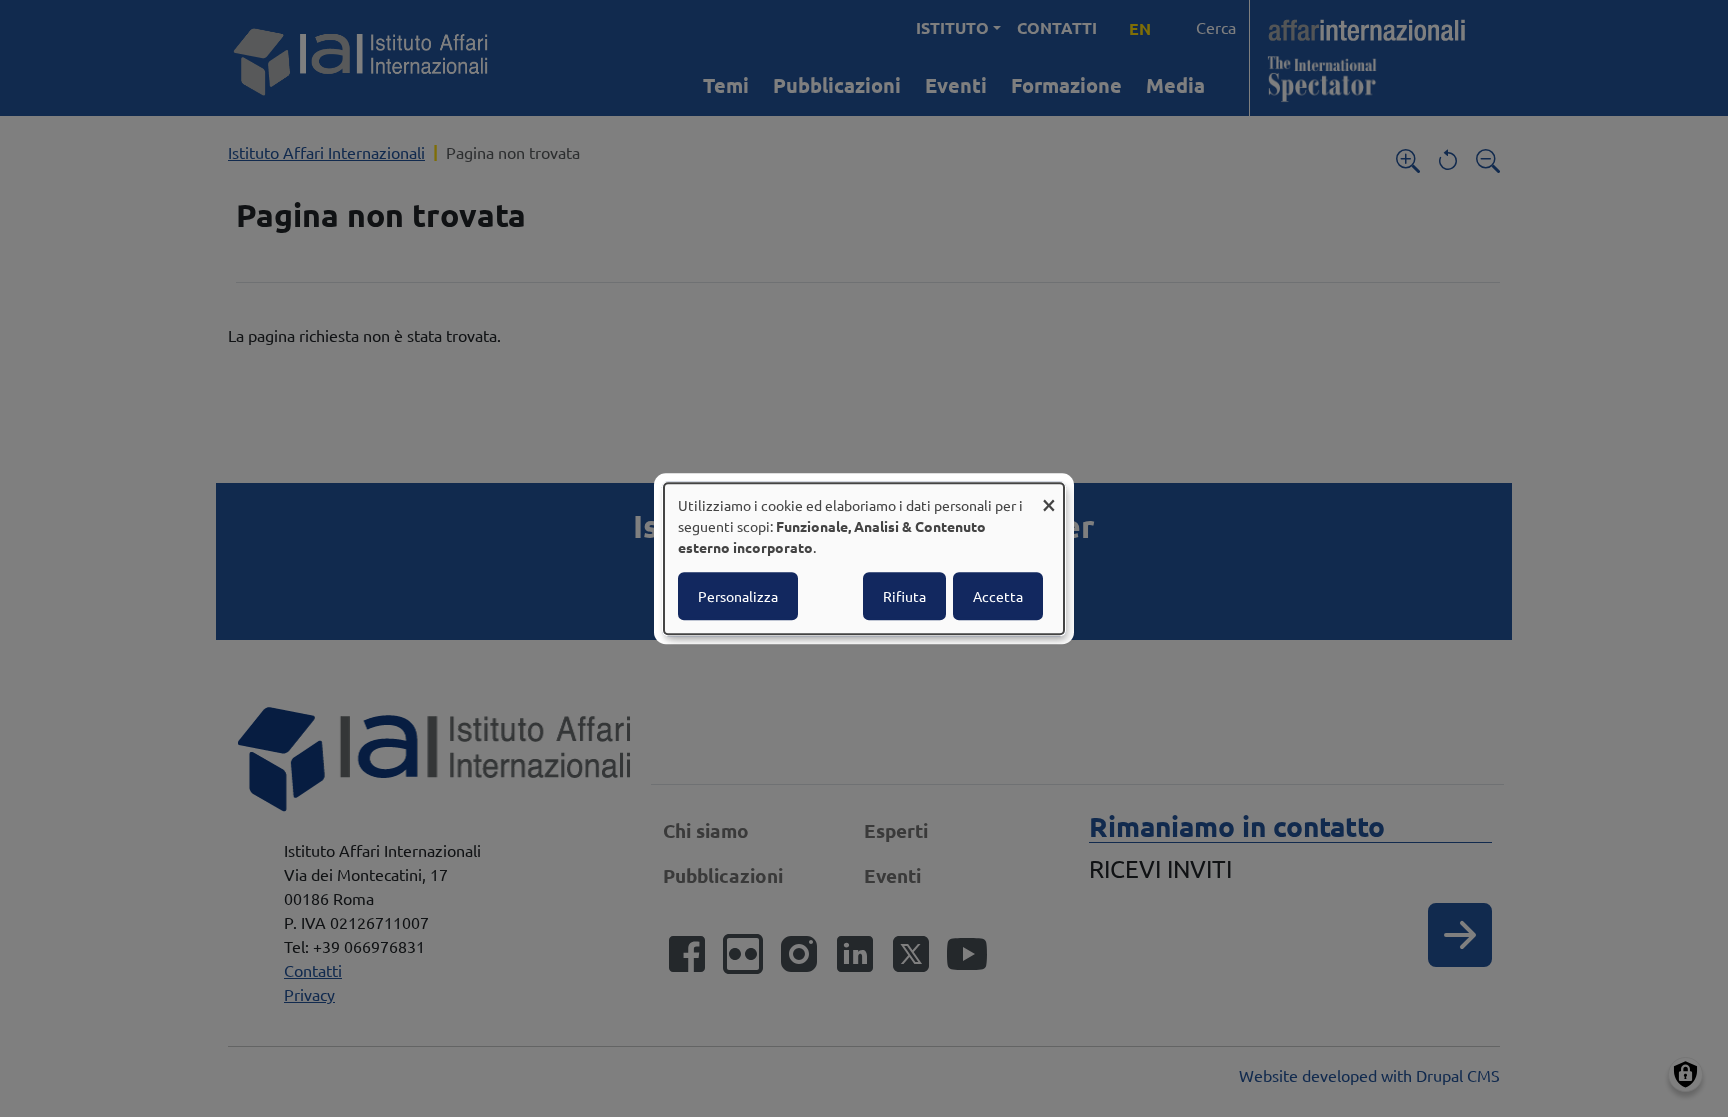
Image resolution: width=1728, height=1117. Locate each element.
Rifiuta (904, 596)
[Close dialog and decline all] (1049, 495)
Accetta (998, 596)
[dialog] (864, 559)
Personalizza (738, 596)
